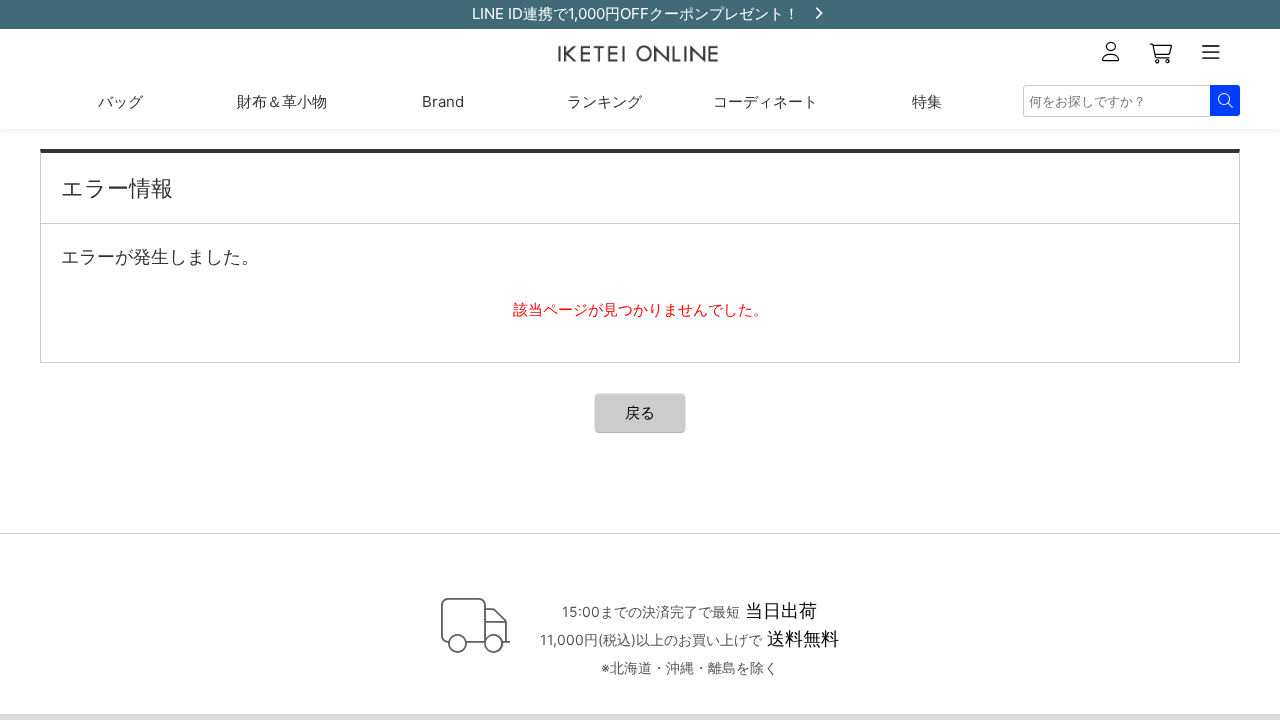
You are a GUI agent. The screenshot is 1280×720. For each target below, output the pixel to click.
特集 (927, 101)
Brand (443, 101)
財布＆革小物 (282, 101)
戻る (640, 412)
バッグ (120, 101)
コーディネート (765, 101)
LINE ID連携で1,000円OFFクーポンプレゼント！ (635, 13)
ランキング (604, 101)
